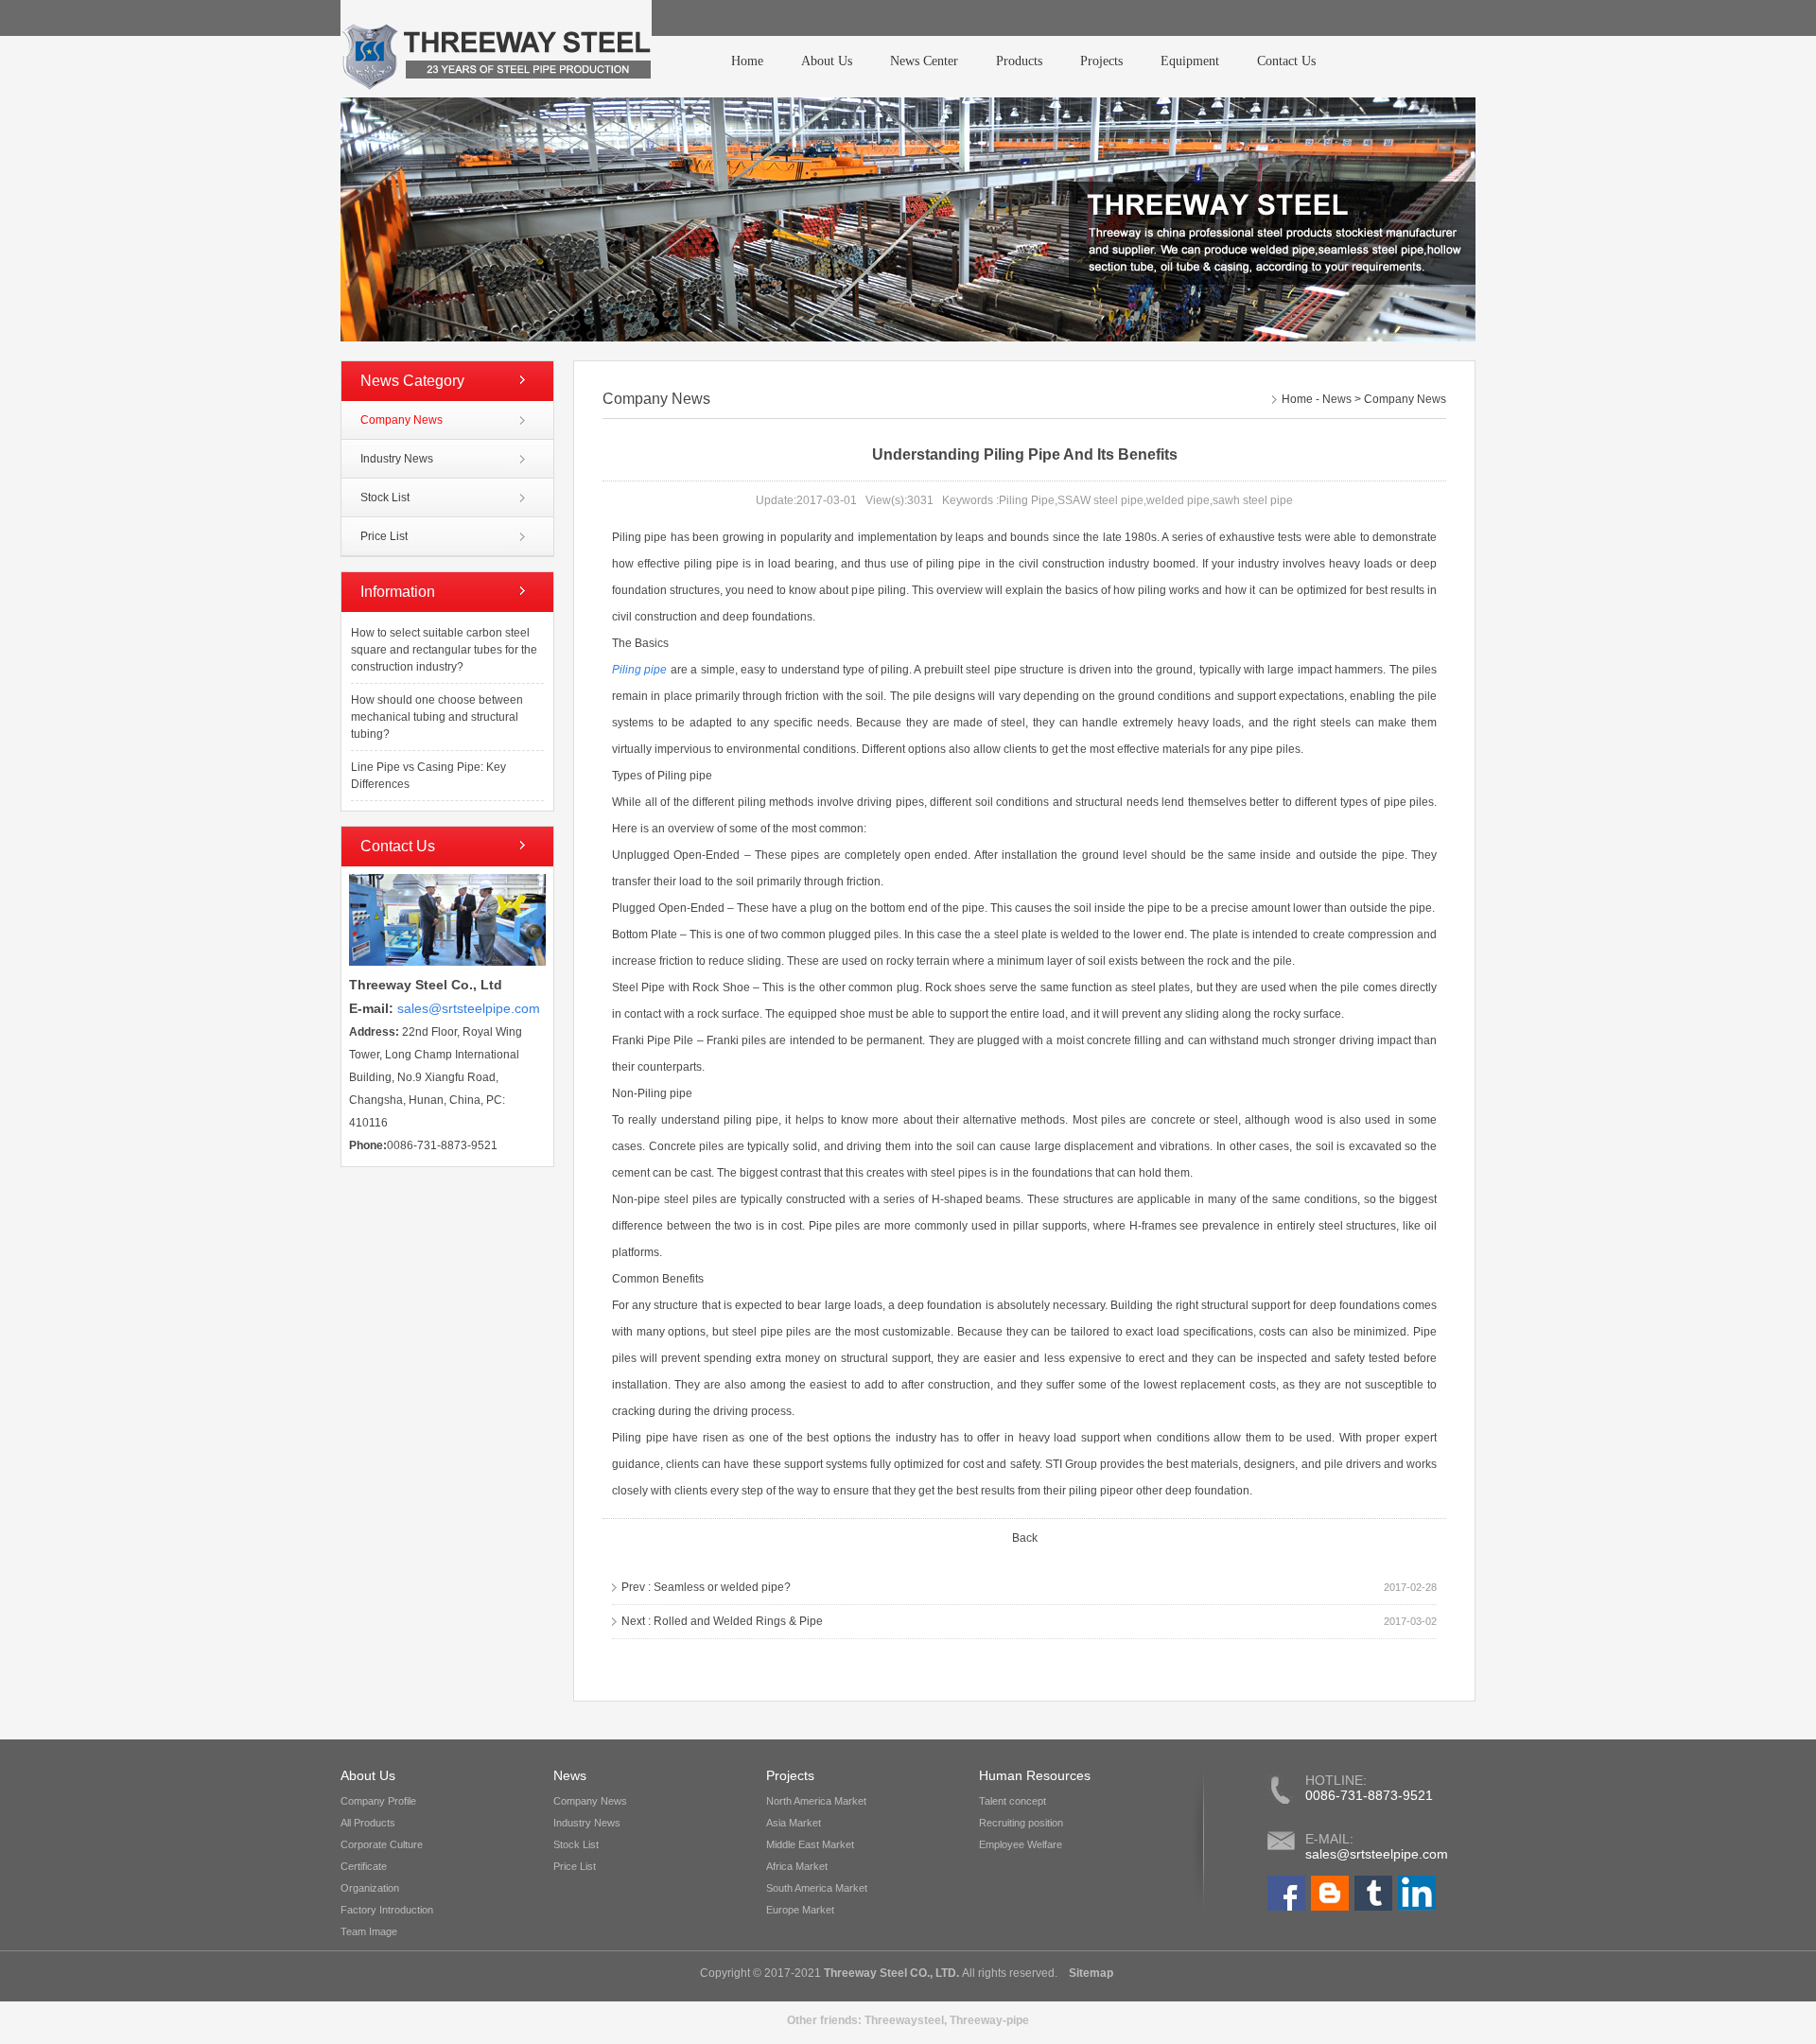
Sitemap (1090, 1973)
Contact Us (1286, 61)
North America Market (816, 1801)
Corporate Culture (382, 1844)
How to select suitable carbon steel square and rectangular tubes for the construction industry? (444, 650)
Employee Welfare (1021, 1844)
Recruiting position (1021, 1823)
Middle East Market (810, 1844)
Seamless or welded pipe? (722, 1587)
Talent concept (1013, 1801)
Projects (1101, 61)
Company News (402, 420)
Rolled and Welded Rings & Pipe (738, 1621)
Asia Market (794, 1823)
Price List (384, 536)
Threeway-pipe (989, 2020)
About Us (827, 61)
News (1337, 399)
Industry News (397, 459)
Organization (370, 1888)
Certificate (364, 1866)
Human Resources (1035, 1775)
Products (1019, 61)
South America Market (817, 1888)
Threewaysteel (904, 2020)
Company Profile (378, 1801)
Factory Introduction (387, 1910)
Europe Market (800, 1910)
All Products (368, 1823)
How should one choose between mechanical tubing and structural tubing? (437, 717)
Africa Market (797, 1866)
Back (1025, 1538)
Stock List (385, 498)
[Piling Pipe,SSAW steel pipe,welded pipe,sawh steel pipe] (496, 49)
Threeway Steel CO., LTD (890, 1973)
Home (747, 61)
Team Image (369, 1931)
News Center (924, 61)
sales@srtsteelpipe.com (1377, 1854)
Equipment (1190, 61)
